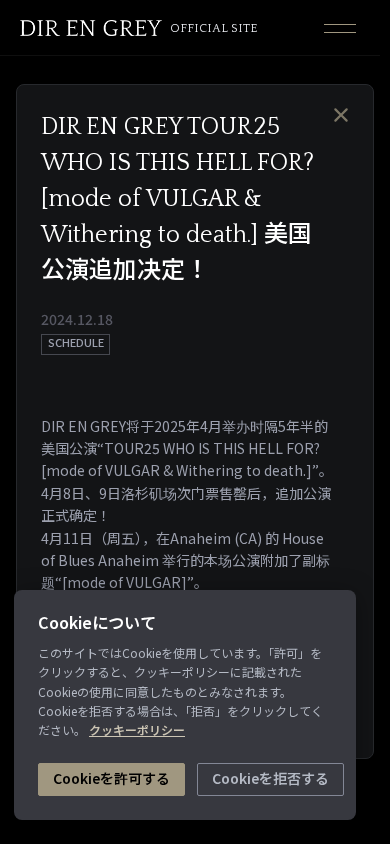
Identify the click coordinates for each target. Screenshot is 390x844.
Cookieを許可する (111, 778)
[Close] (341, 115)
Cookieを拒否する (270, 778)
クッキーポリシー (137, 729)
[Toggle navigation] (340, 28)
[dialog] (190, 422)
